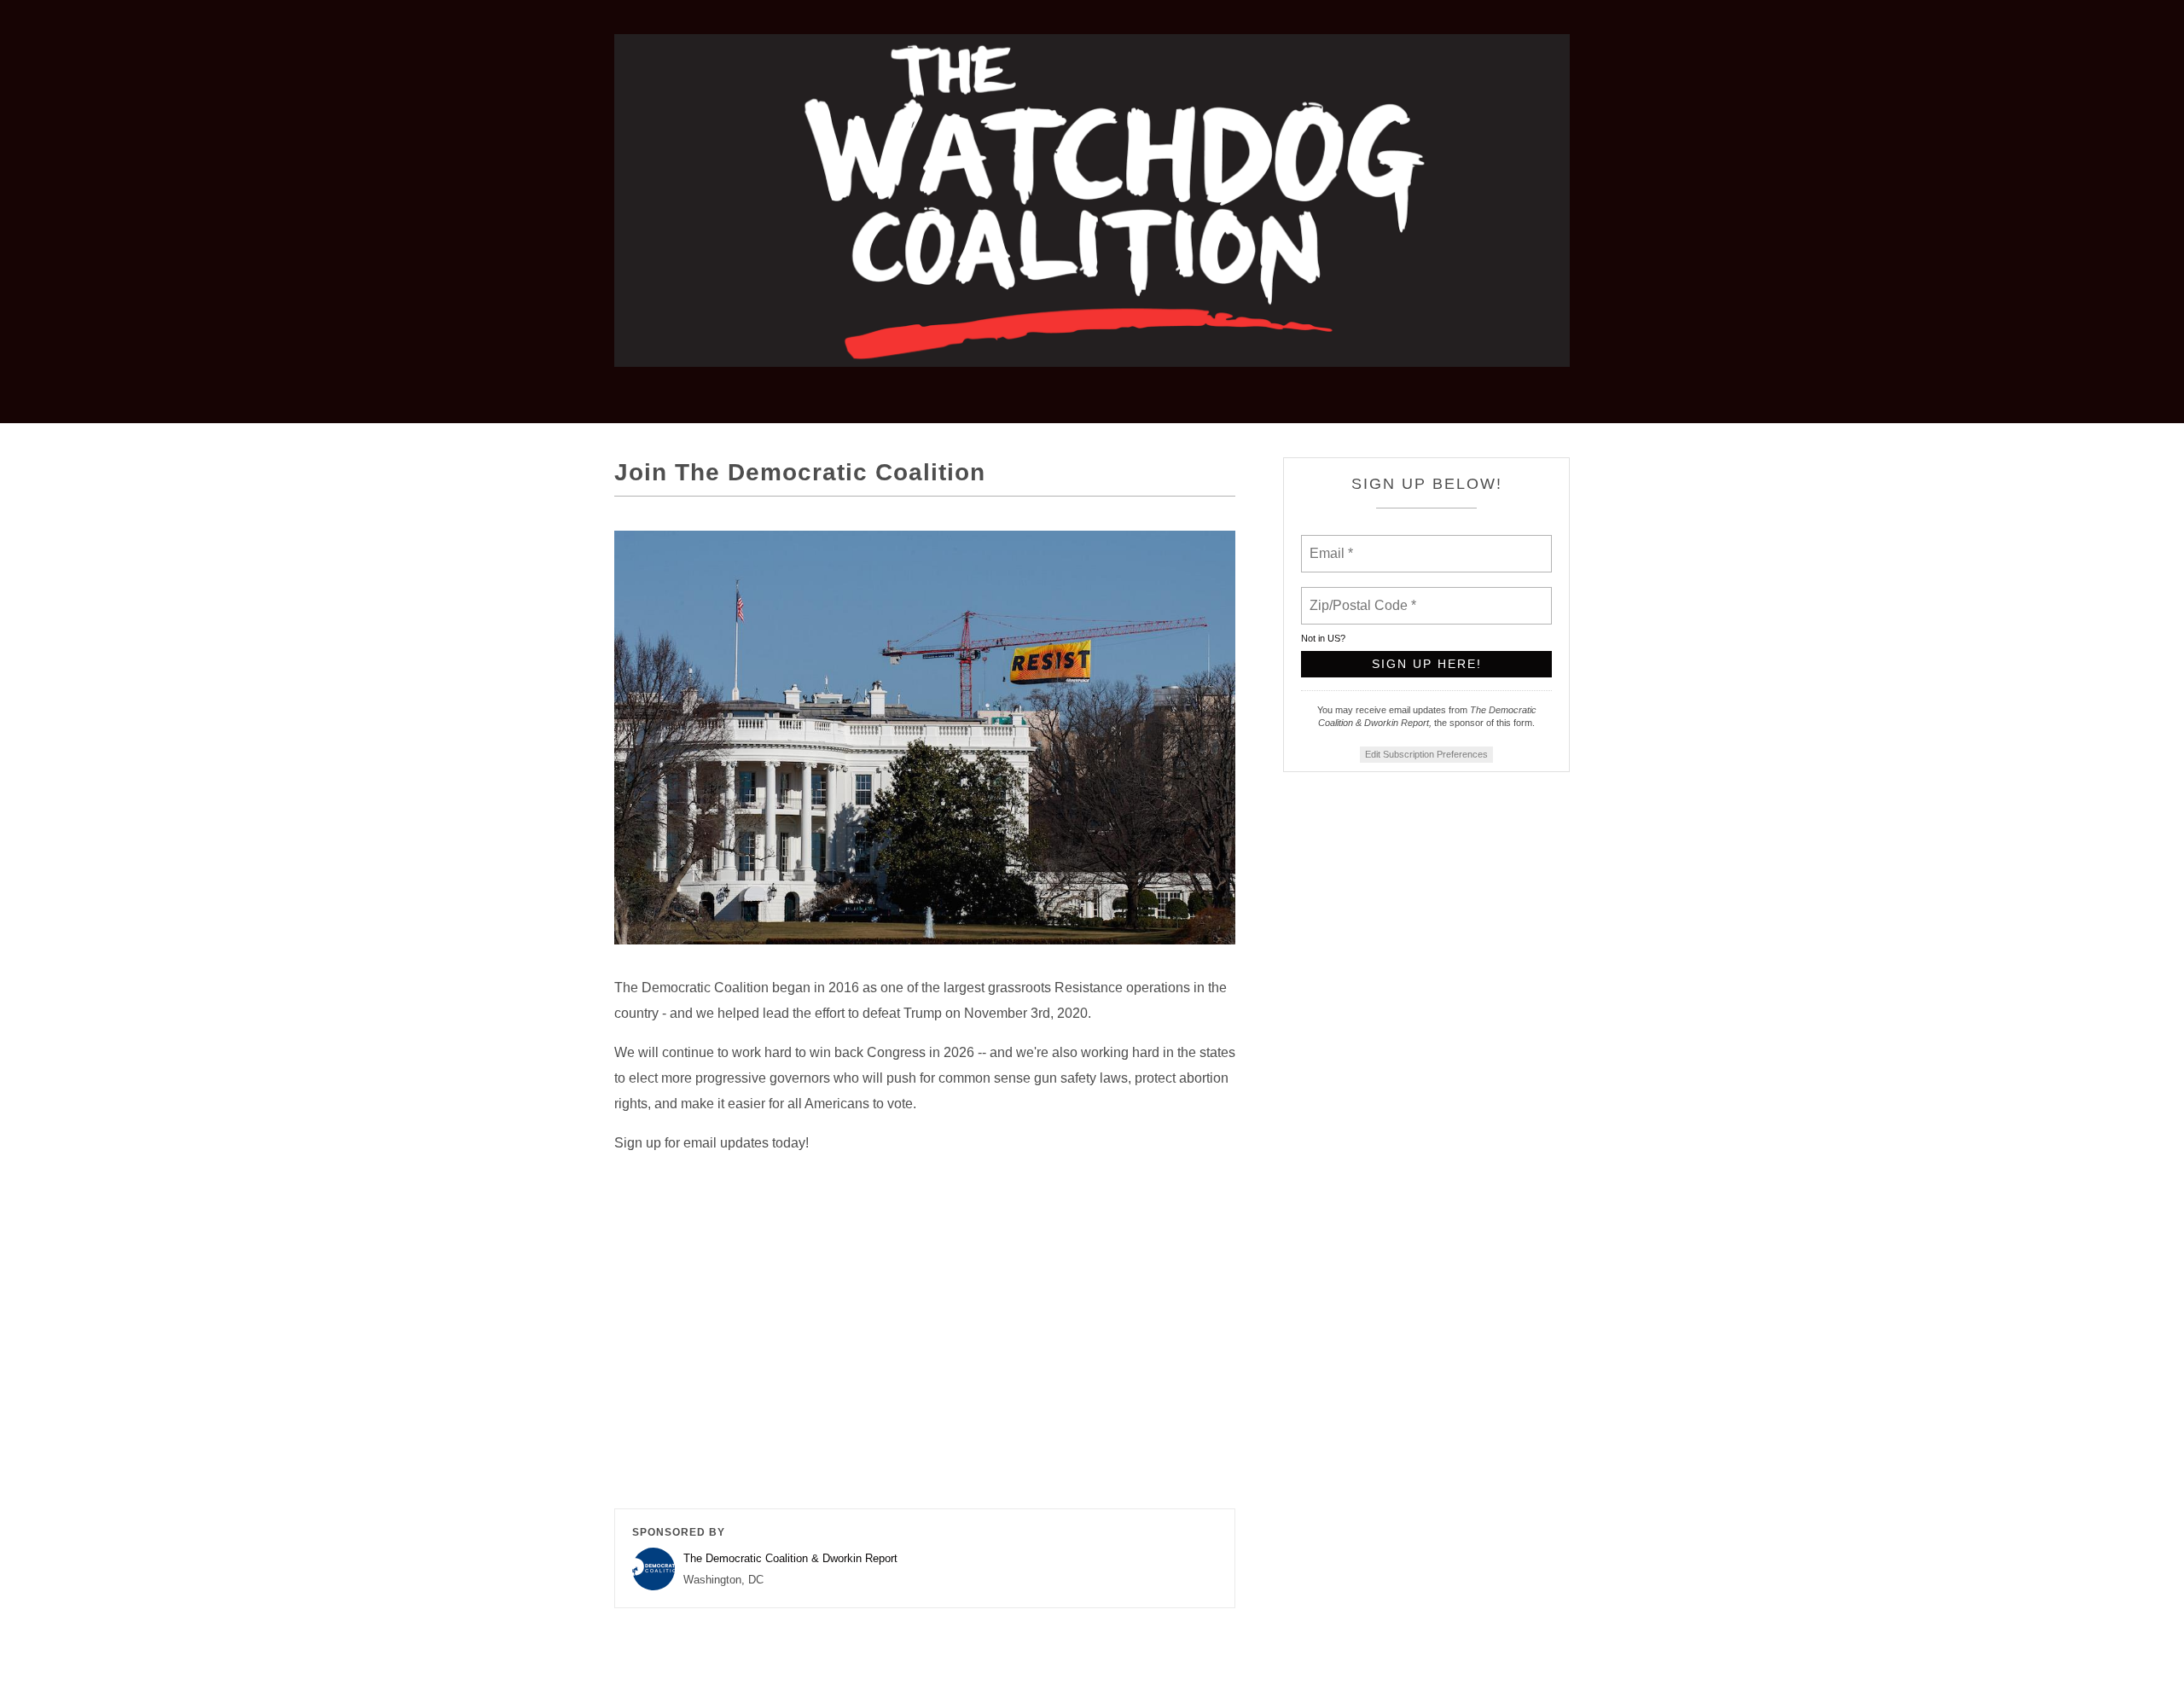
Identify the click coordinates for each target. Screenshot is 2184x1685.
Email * (1330, 543)
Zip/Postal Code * (1359, 596)
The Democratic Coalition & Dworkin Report (790, 1558)
